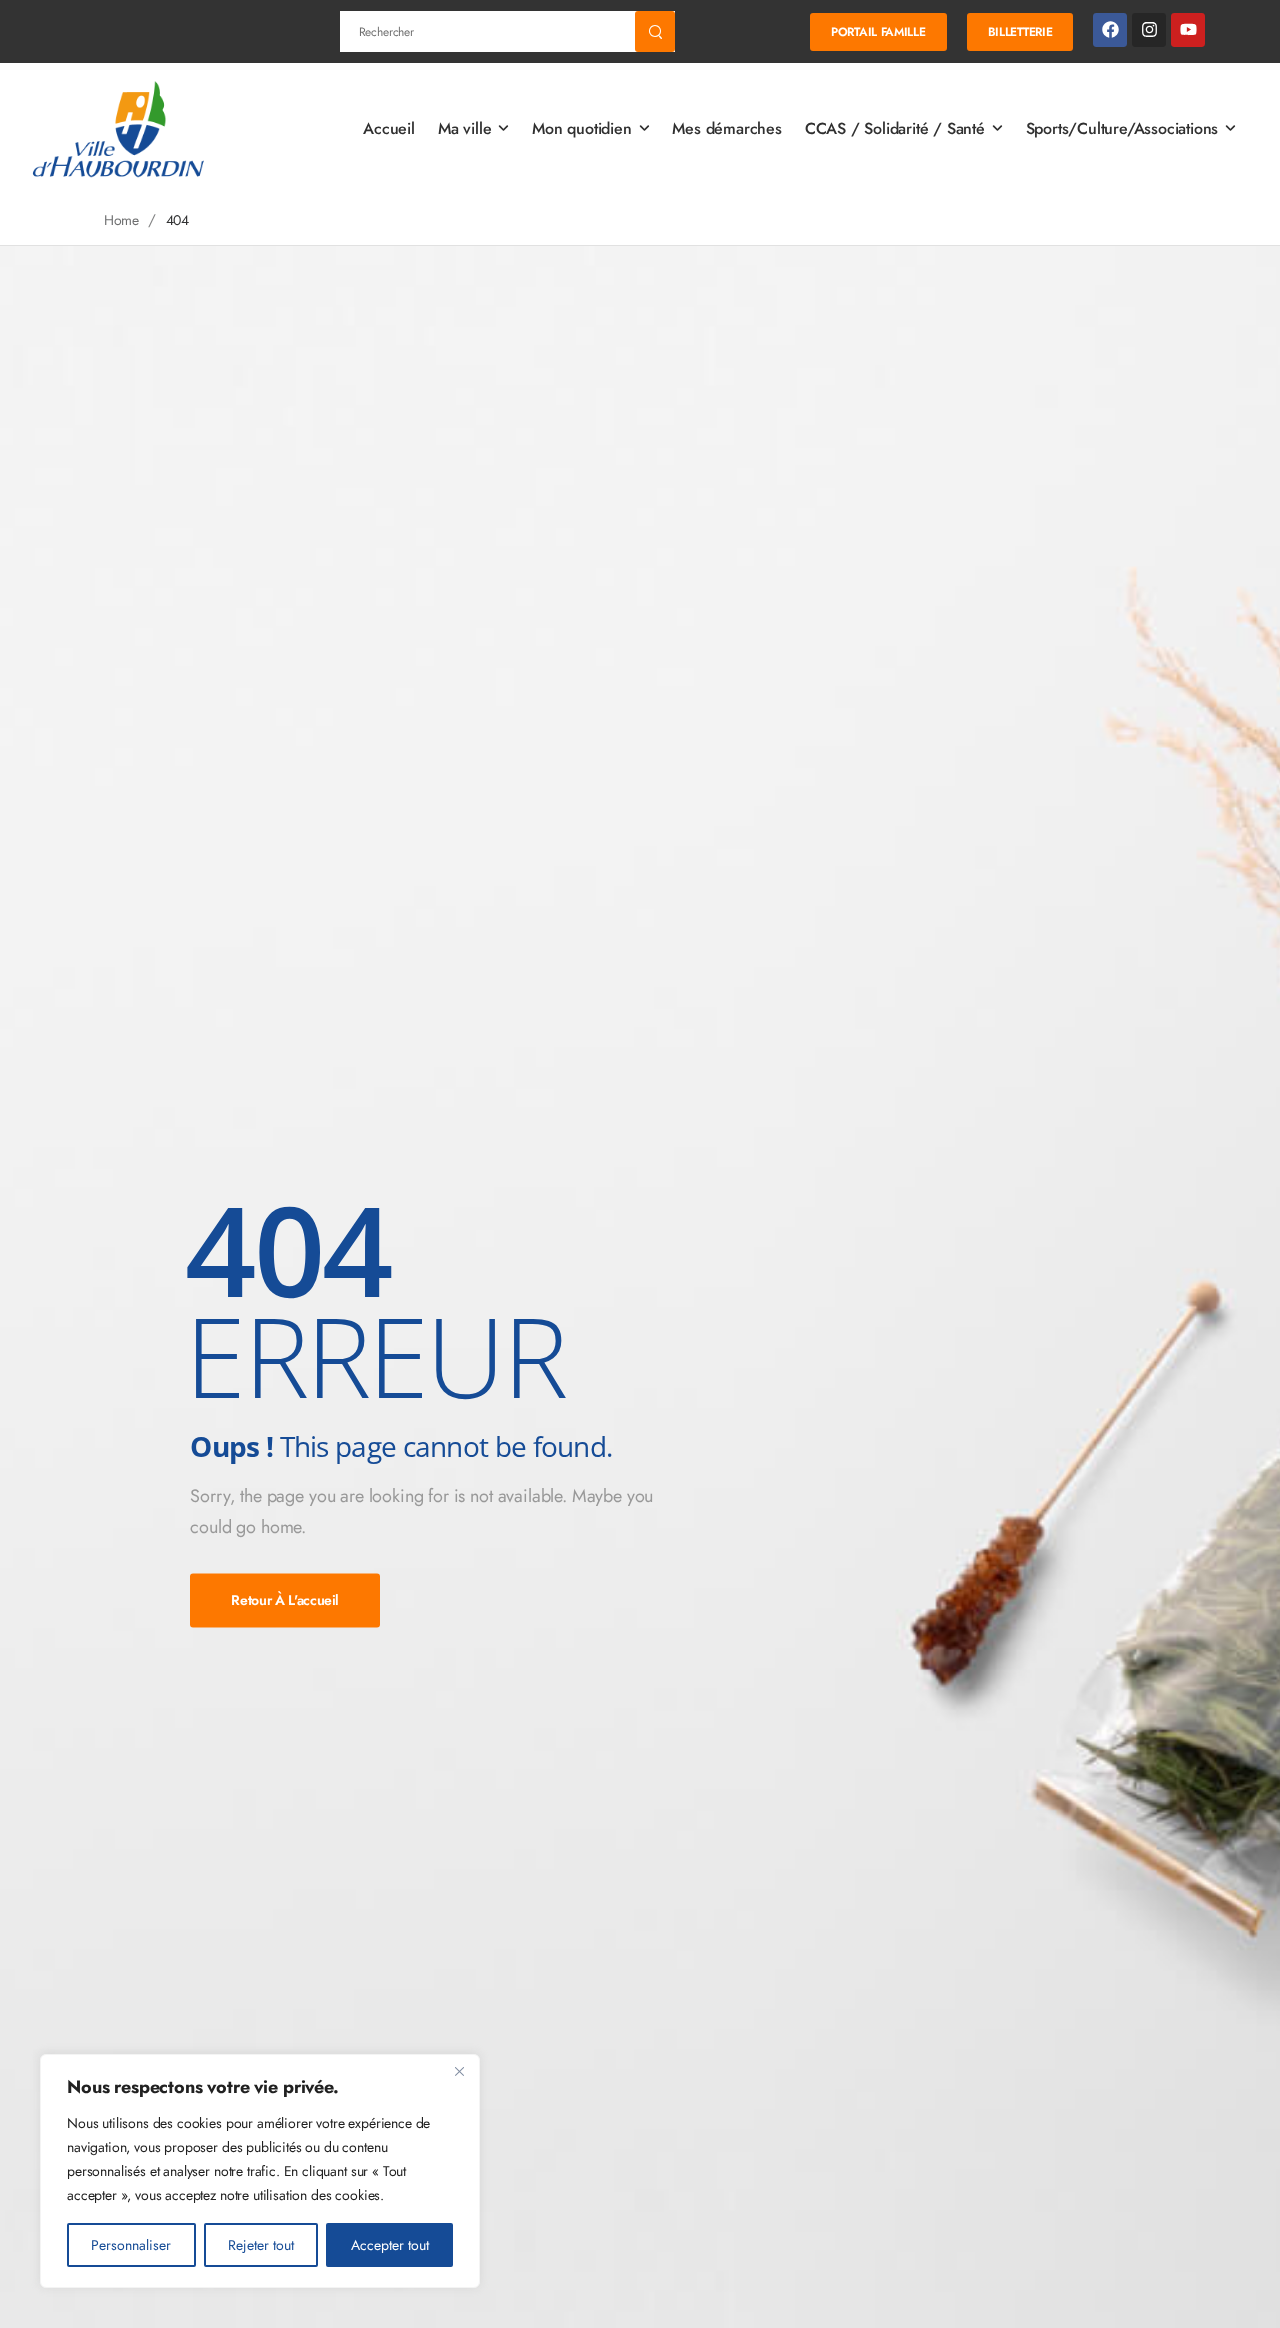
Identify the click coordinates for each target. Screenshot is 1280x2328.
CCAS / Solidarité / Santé (895, 128)
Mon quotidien (581, 128)
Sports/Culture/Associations (1122, 128)
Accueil (389, 128)
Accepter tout (390, 2245)
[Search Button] (655, 31)
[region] (260, 2171)
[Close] (459, 2071)
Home (121, 220)
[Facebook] (1110, 30)
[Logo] (120, 129)
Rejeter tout (261, 2245)
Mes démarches (726, 128)
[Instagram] (1149, 30)
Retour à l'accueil (285, 1600)
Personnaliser (131, 2245)
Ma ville (464, 128)
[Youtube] (1188, 30)
